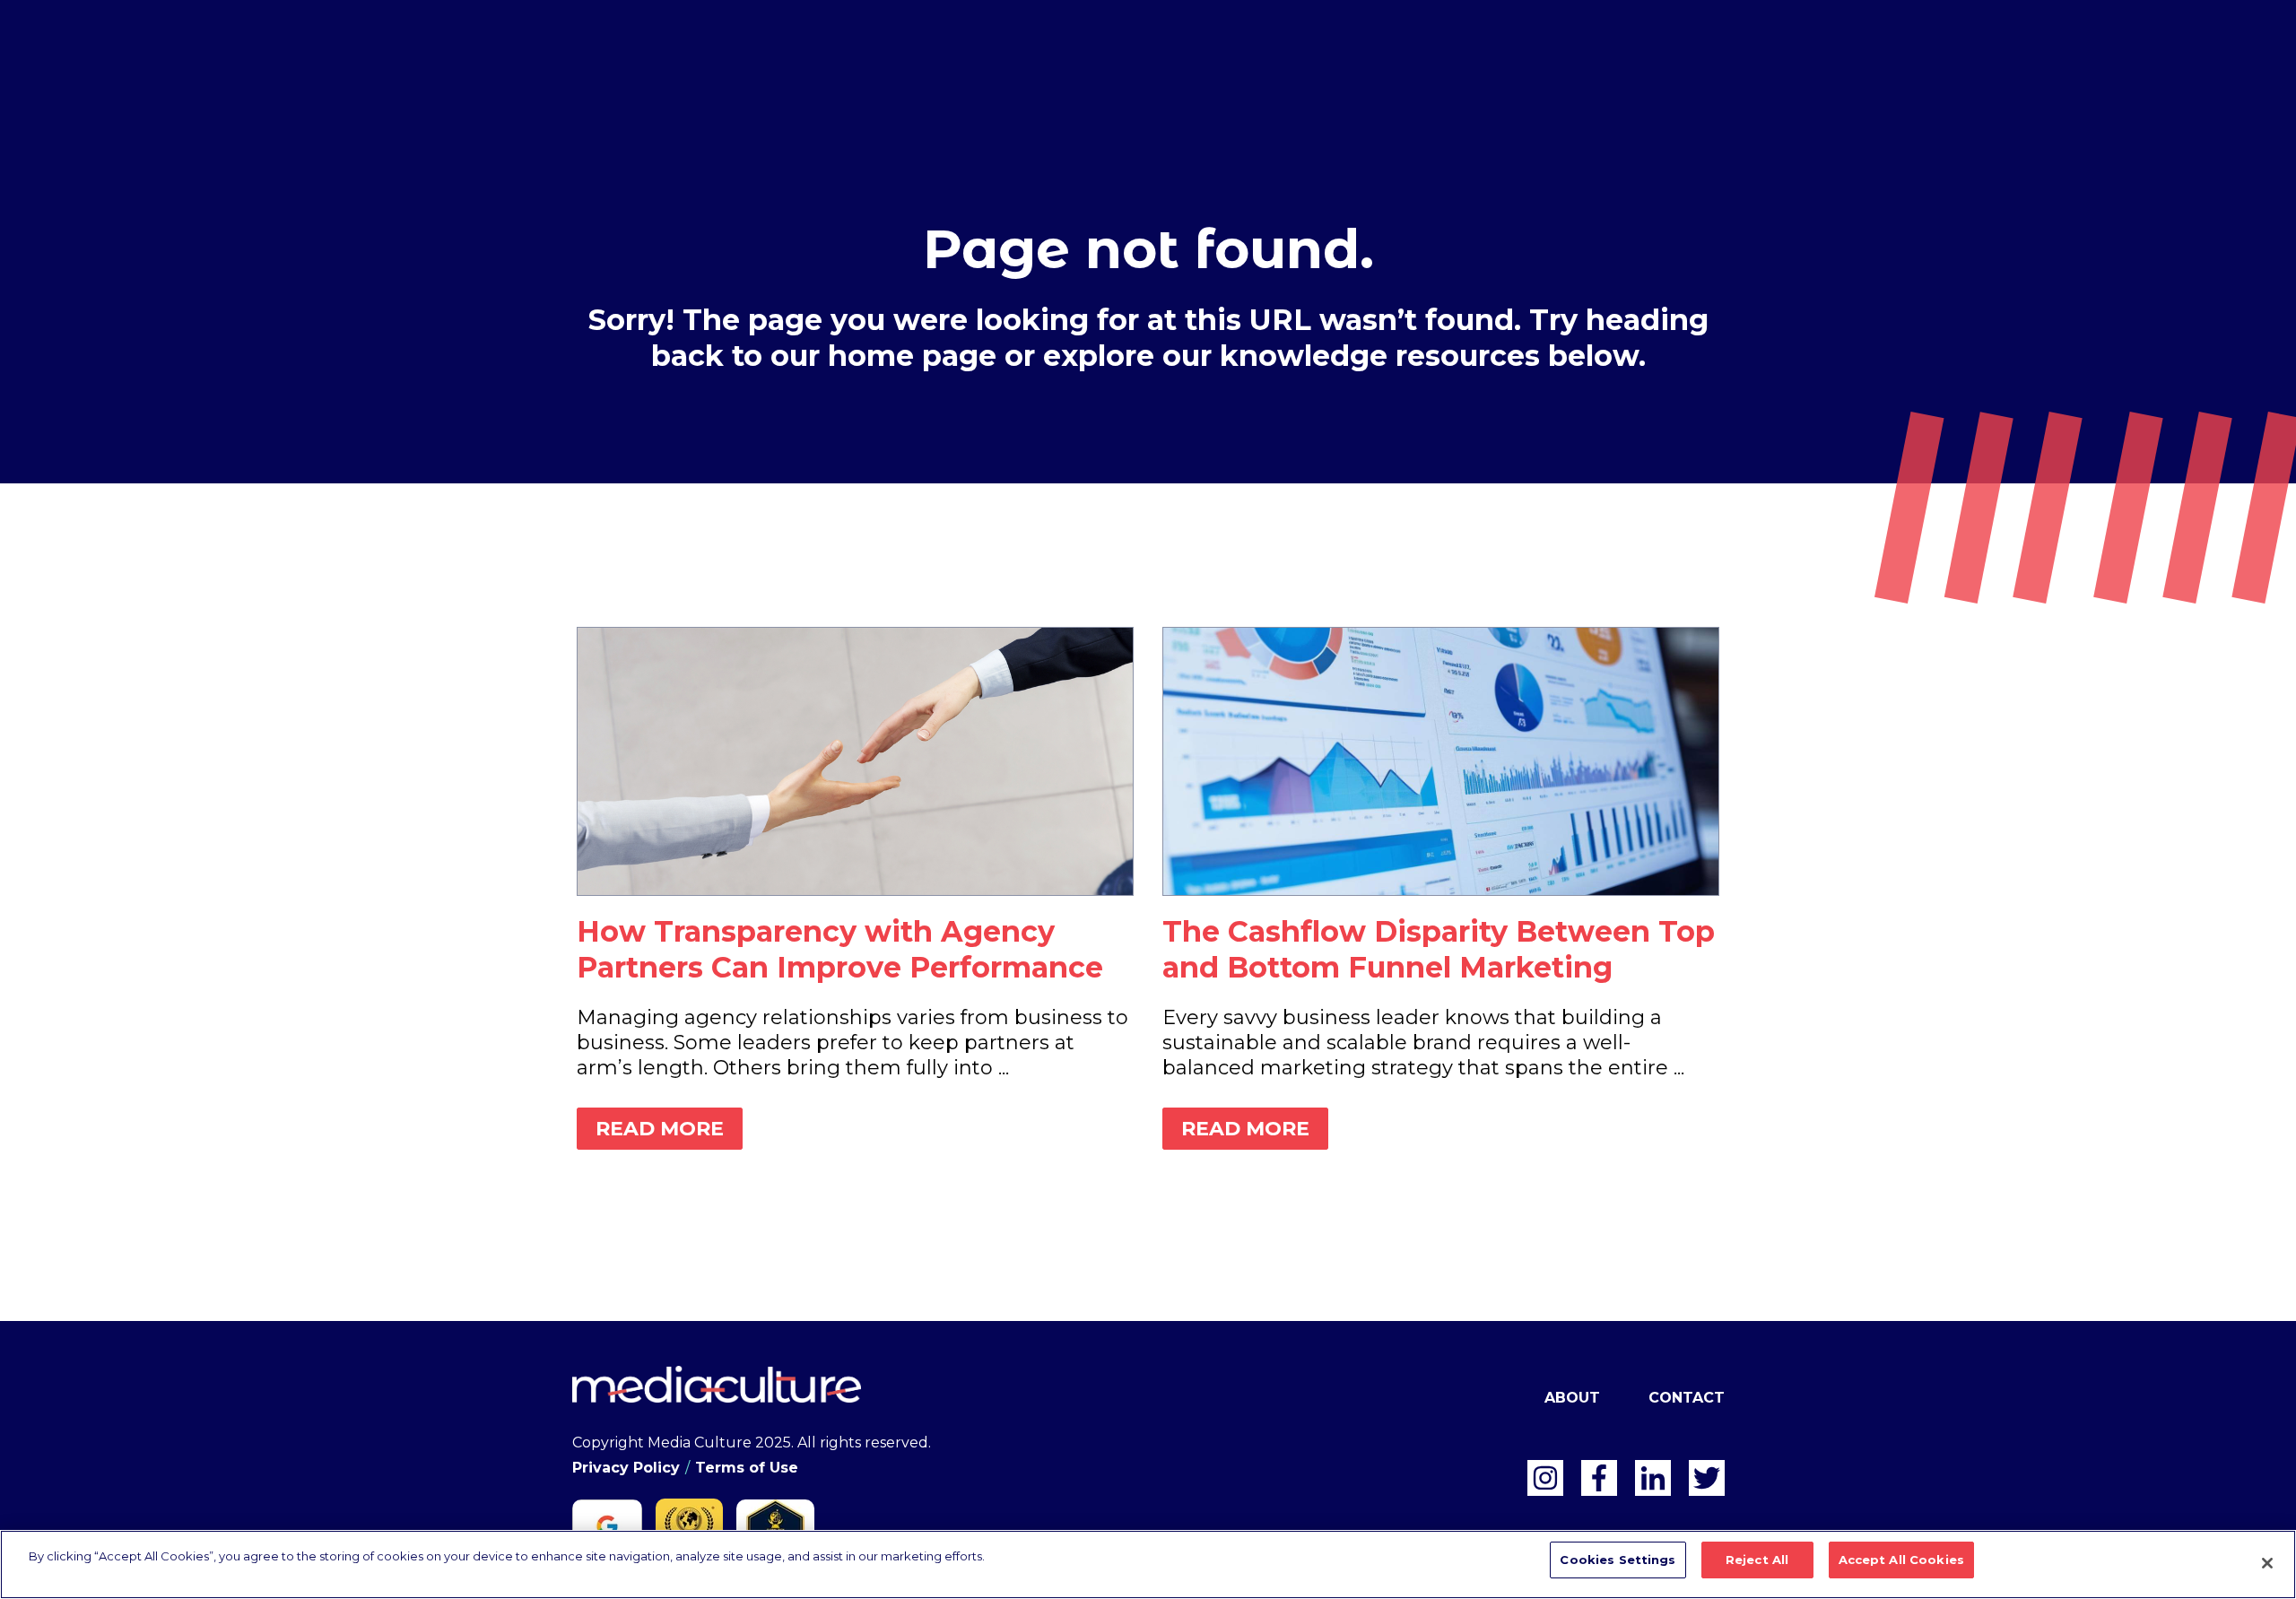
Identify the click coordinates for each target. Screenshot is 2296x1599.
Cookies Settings (1618, 1560)
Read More (660, 1129)
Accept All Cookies (1901, 1560)
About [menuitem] (1572, 1398)
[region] (1148, 1564)
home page (912, 356)
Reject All (1757, 1560)
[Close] (2267, 1563)
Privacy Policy (626, 1468)
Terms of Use (747, 1468)
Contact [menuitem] (1687, 1398)
